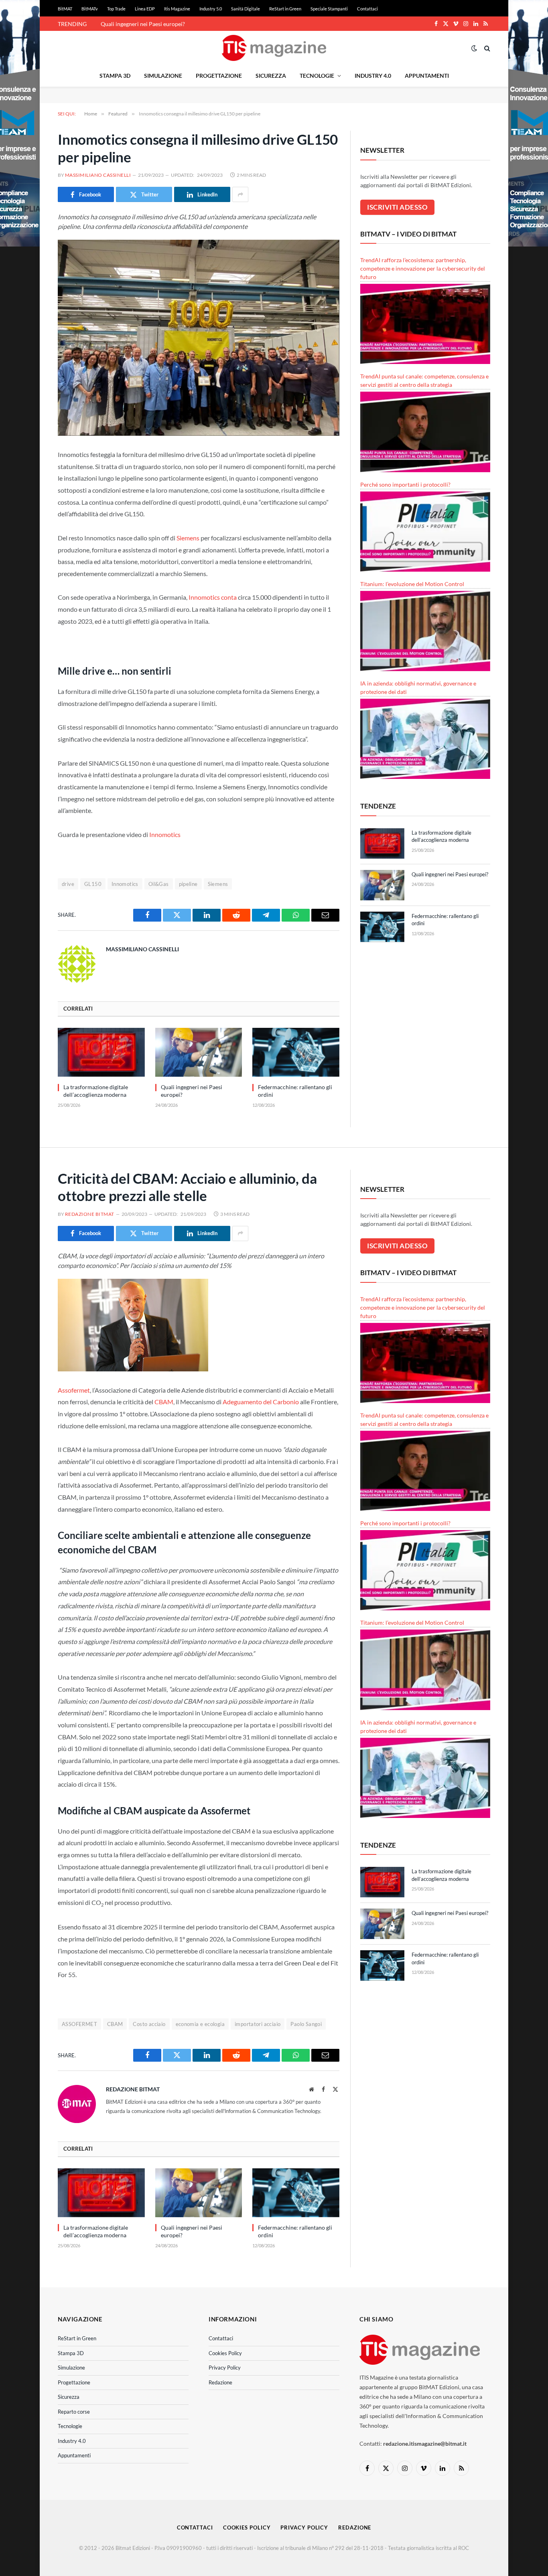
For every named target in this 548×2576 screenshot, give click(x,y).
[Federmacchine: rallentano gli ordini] (296, 1052)
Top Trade (116, 9)
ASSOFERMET (79, 2024)
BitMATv (90, 9)
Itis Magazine (177, 9)
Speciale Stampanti (329, 9)
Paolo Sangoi (306, 2024)
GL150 (93, 884)
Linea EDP (145, 9)
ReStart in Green (285, 9)
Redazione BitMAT (90, 1214)
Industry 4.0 (373, 76)
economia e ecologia (200, 2024)
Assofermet (74, 1390)
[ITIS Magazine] (274, 48)
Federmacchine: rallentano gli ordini (295, 1091)
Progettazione (219, 76)
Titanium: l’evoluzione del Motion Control (412, 584)
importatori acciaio (258, 2024)
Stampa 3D (115, 76)
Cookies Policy (225, 2353)
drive (68, 884)
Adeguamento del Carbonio (261, 1402)
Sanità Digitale (246, 9)
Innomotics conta (213, 597)
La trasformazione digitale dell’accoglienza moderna (96, 1091)
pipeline (188, 884)
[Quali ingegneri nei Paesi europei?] (199, 1052)
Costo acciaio (149, 2024)
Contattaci (367, 9)
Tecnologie (317, 76)
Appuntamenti (427, 76)
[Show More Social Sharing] (240, 194)
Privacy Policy (225, 2368)
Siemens (188, 538)
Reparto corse (74, 2412)
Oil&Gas (159, 884)
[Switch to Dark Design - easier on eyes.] (474, 48)
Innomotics (165, 834)
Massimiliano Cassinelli (98, 175)
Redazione (220, 2382)
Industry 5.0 (211, 9)
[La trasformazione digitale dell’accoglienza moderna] (101, 1052)
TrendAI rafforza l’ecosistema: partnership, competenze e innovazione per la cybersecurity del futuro (423, 268)
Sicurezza (271, 76)
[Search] (486, 48)
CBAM (164, 1402)
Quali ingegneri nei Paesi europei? (143, 24)
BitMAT (65, 9)
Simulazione (163, 76)
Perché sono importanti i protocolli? (405, 484)
